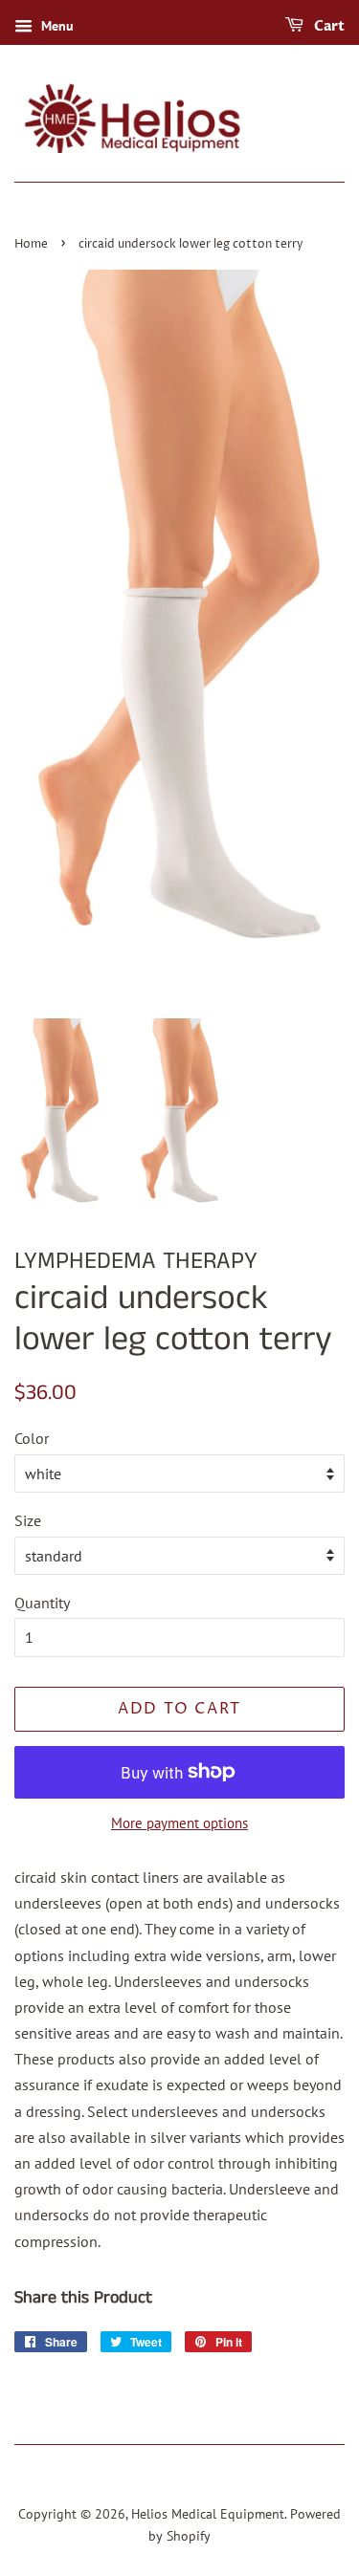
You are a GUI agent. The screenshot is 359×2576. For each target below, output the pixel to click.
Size (28, 1520)
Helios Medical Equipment (208, 2514)
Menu (56, 26)
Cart (328, 26)
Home (31, 244)
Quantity (42, 1603)
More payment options (179, 1823)
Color (32, 1438)
